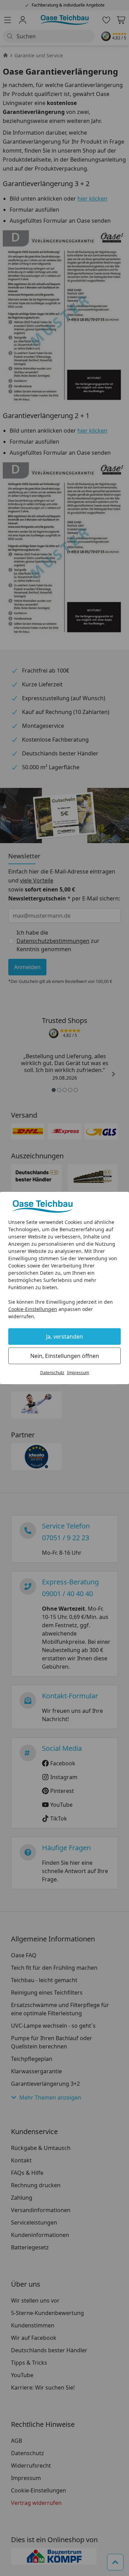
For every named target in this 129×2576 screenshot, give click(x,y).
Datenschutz (52, 1373)
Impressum (78, 1373)
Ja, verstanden (64, 1337)
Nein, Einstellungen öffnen (65, 1356)
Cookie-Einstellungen (33, 1309)
